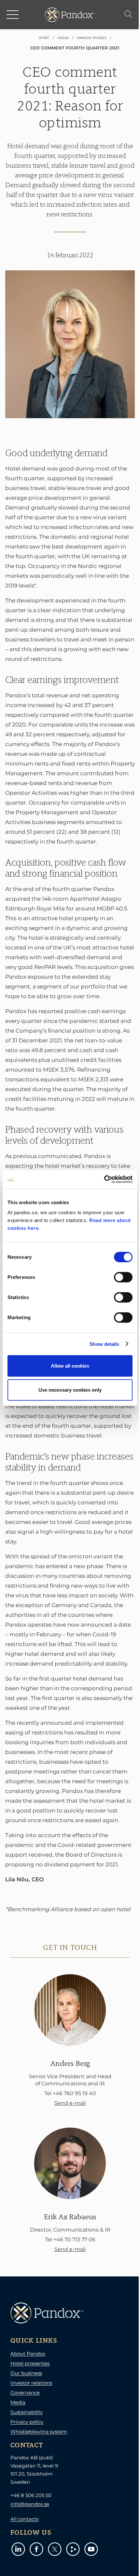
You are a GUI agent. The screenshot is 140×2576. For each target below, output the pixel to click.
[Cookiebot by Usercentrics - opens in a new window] (104, 1179)
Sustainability (27, 2412)
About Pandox (28, 2354)
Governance (25, 2393)
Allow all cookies (70, 1366)
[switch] (123, 1277)
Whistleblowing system (39, 2432)
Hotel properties (30, 2363)
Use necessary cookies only (70, 1390)
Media (18, 2402)
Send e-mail (70, 2103)
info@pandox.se (30, 2504)
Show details (104, 1344)
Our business (26, 2373)
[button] (13, 15)
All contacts (24, 2519)
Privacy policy (27, 2422)
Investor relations (31, 2383)
